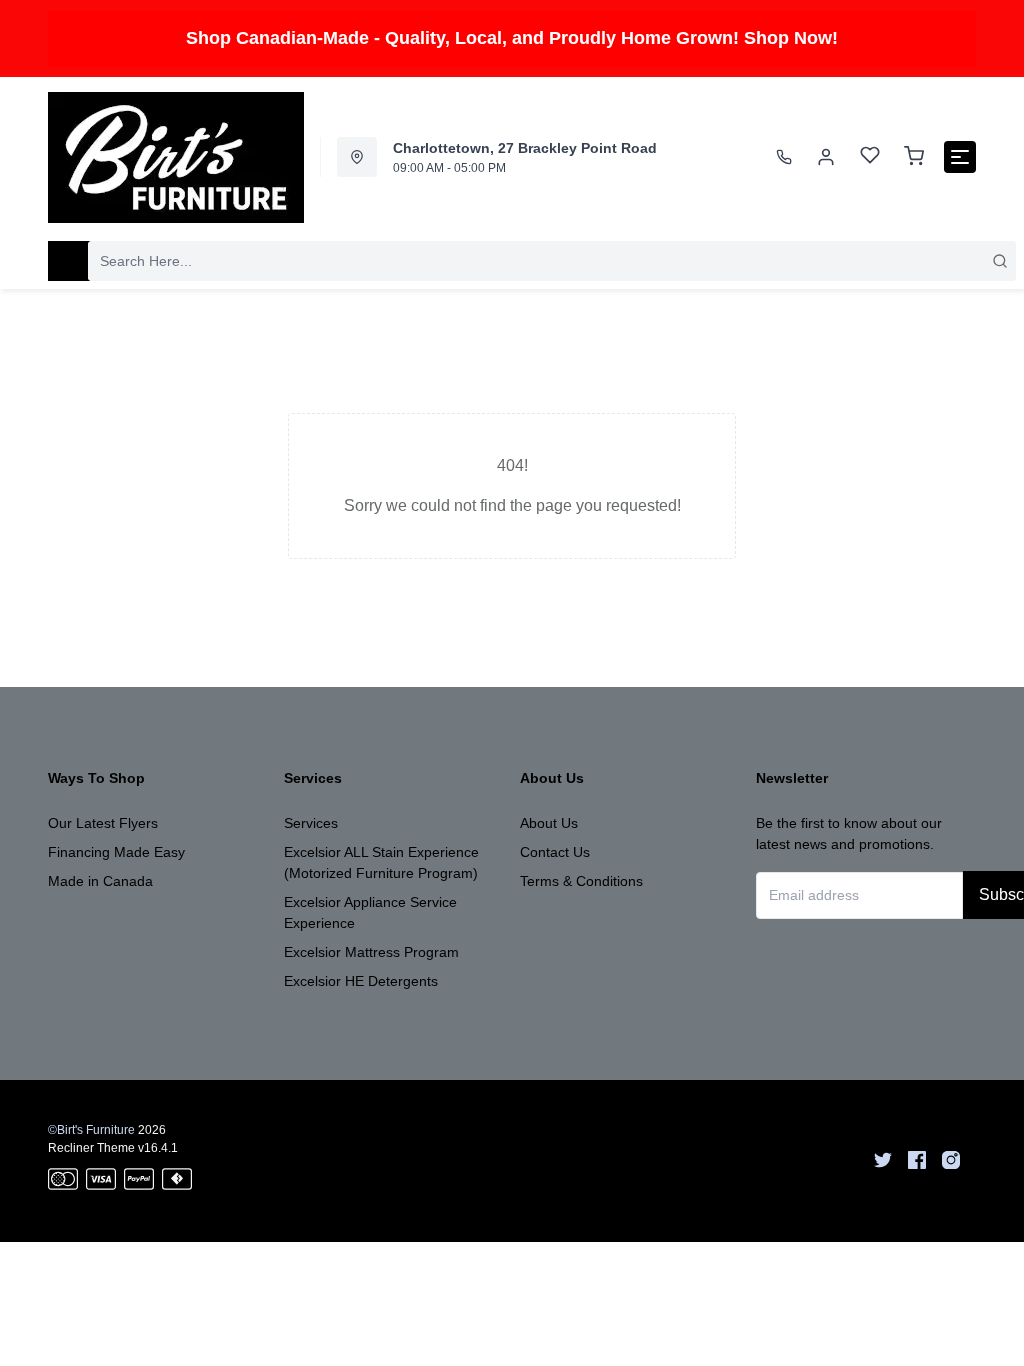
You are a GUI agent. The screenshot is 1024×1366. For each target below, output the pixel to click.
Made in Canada (100, 881)
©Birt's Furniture (91, 1130)
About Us (549, 823)
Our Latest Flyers (103, 823)
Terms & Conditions (581, 881)
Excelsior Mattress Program (371, 952)
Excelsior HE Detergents (361, 981)
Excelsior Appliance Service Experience (370, 912)
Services (311, 823)
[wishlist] (870, 157)
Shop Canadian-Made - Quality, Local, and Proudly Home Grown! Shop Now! (512, 38)
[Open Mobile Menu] (960, 157)
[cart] (914, 157)
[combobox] (552, 261)
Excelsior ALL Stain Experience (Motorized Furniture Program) (381, 862)
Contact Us (555, 852)
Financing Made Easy (116, 852)
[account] (826, 157)
